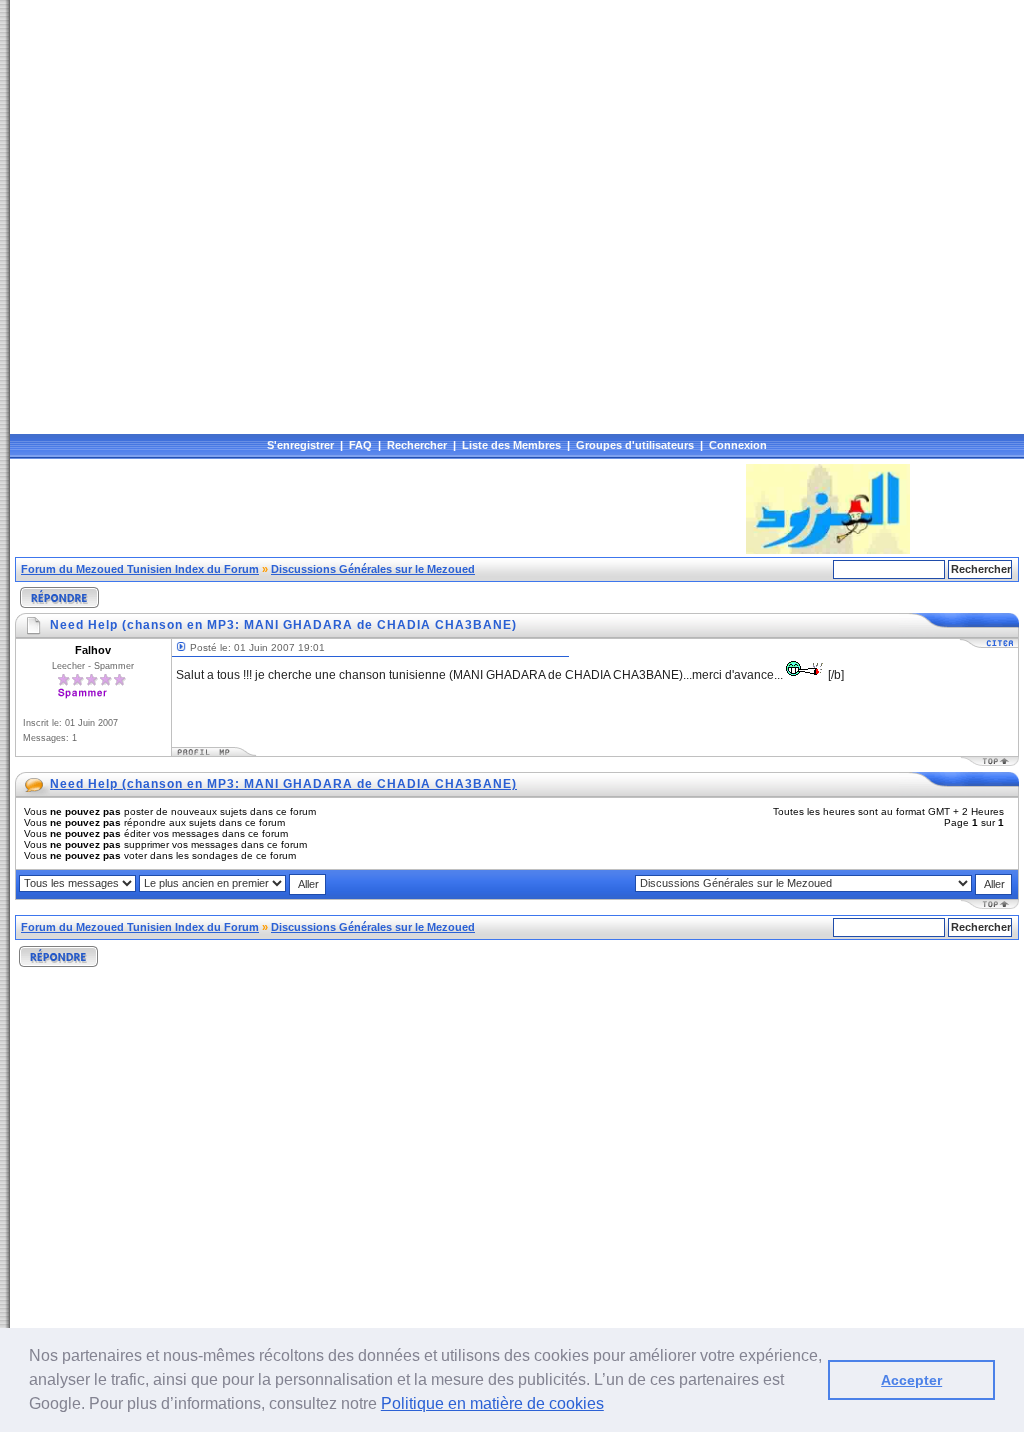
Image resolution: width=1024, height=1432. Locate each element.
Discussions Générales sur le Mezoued (373, 569)
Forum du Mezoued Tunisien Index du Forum (140, 569)
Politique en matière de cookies (492, 1403)
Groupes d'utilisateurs (635, 445)
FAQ (360, 445)
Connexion (738, 445)
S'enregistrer (300, 445)
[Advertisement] (379, 509)
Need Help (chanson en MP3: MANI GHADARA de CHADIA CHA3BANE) (283, 784)
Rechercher (417, 445)
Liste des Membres (511, 445)
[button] (611, 1406)
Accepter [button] (911, 1380)
